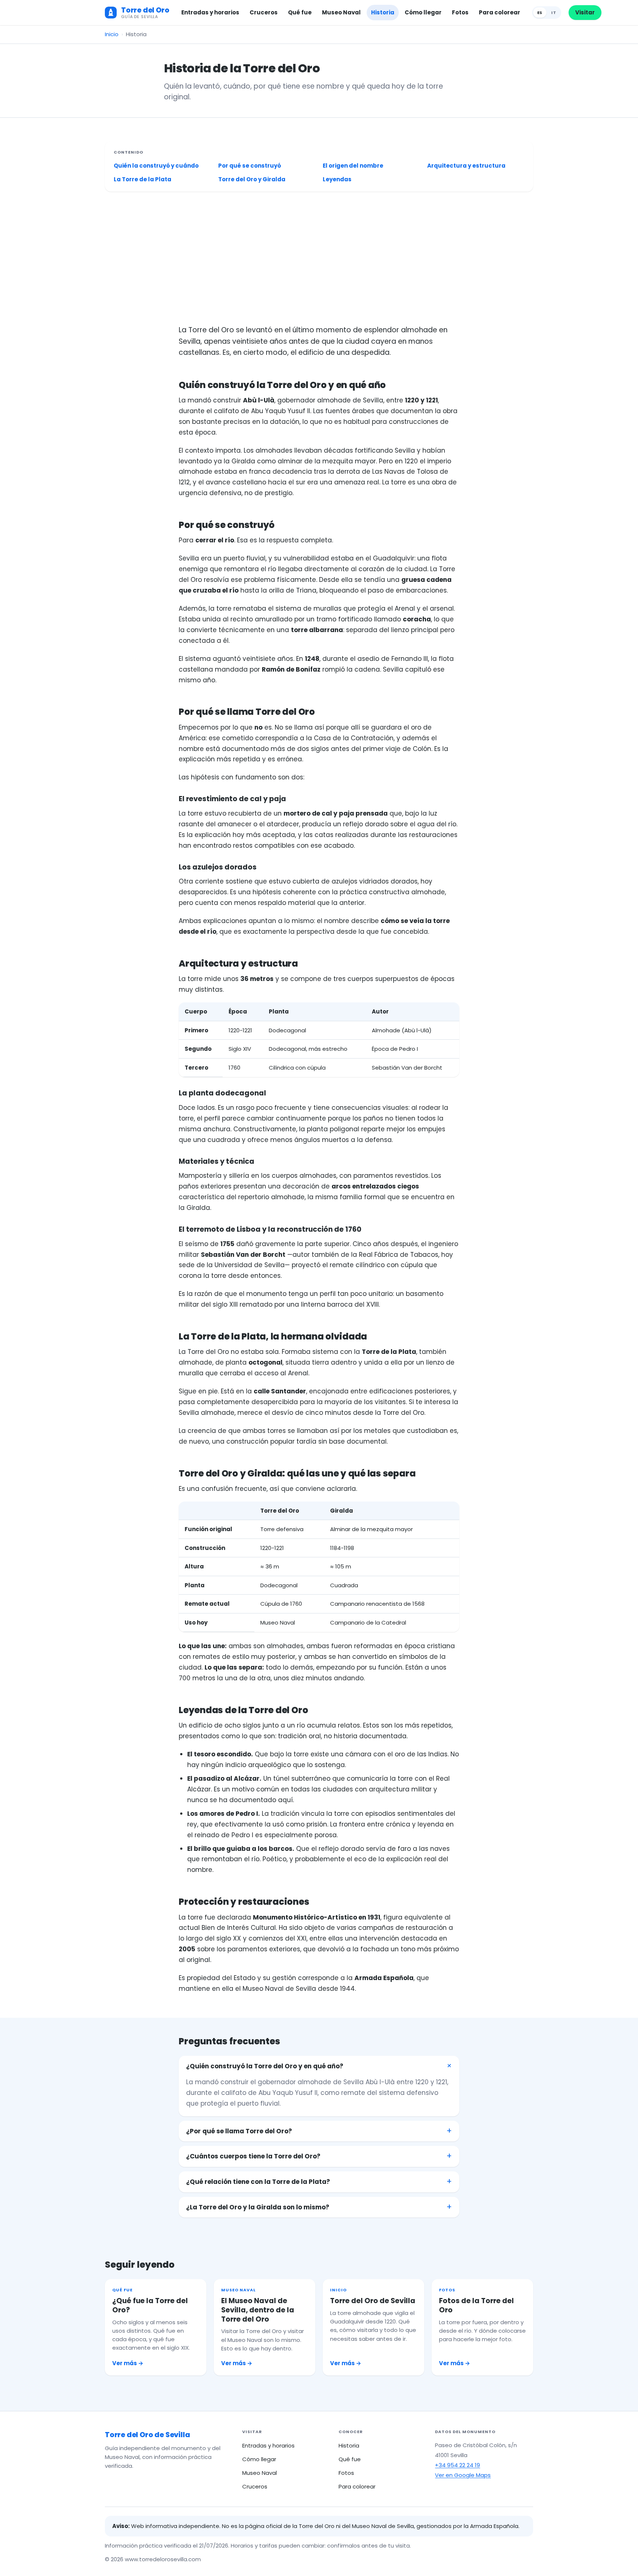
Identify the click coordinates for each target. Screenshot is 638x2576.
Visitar (585, 12)
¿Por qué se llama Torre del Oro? (239, 2131)
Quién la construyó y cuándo (156, 166)
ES (540, 13)
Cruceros (264, 12)
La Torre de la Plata (143, 179)
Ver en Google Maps (463, 2475)
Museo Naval (341, 12)
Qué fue (300, 12)
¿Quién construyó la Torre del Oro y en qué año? (265, 2066)
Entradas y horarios (210, 12)
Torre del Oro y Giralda (252, 179)
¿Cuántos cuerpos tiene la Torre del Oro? (253, 2156)
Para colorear (500, 12)
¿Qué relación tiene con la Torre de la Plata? (258, 2182)
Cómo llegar (423, 12)
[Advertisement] (326, 258)
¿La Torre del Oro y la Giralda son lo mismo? (258, 2207)
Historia (383, 12)
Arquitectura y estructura (466, 166)
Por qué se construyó (250, 166)
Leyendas (337, 179)
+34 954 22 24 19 (457, 2465)
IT (554, 13)
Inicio (112, 34)
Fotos (460, 12)
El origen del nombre (353, 166)
